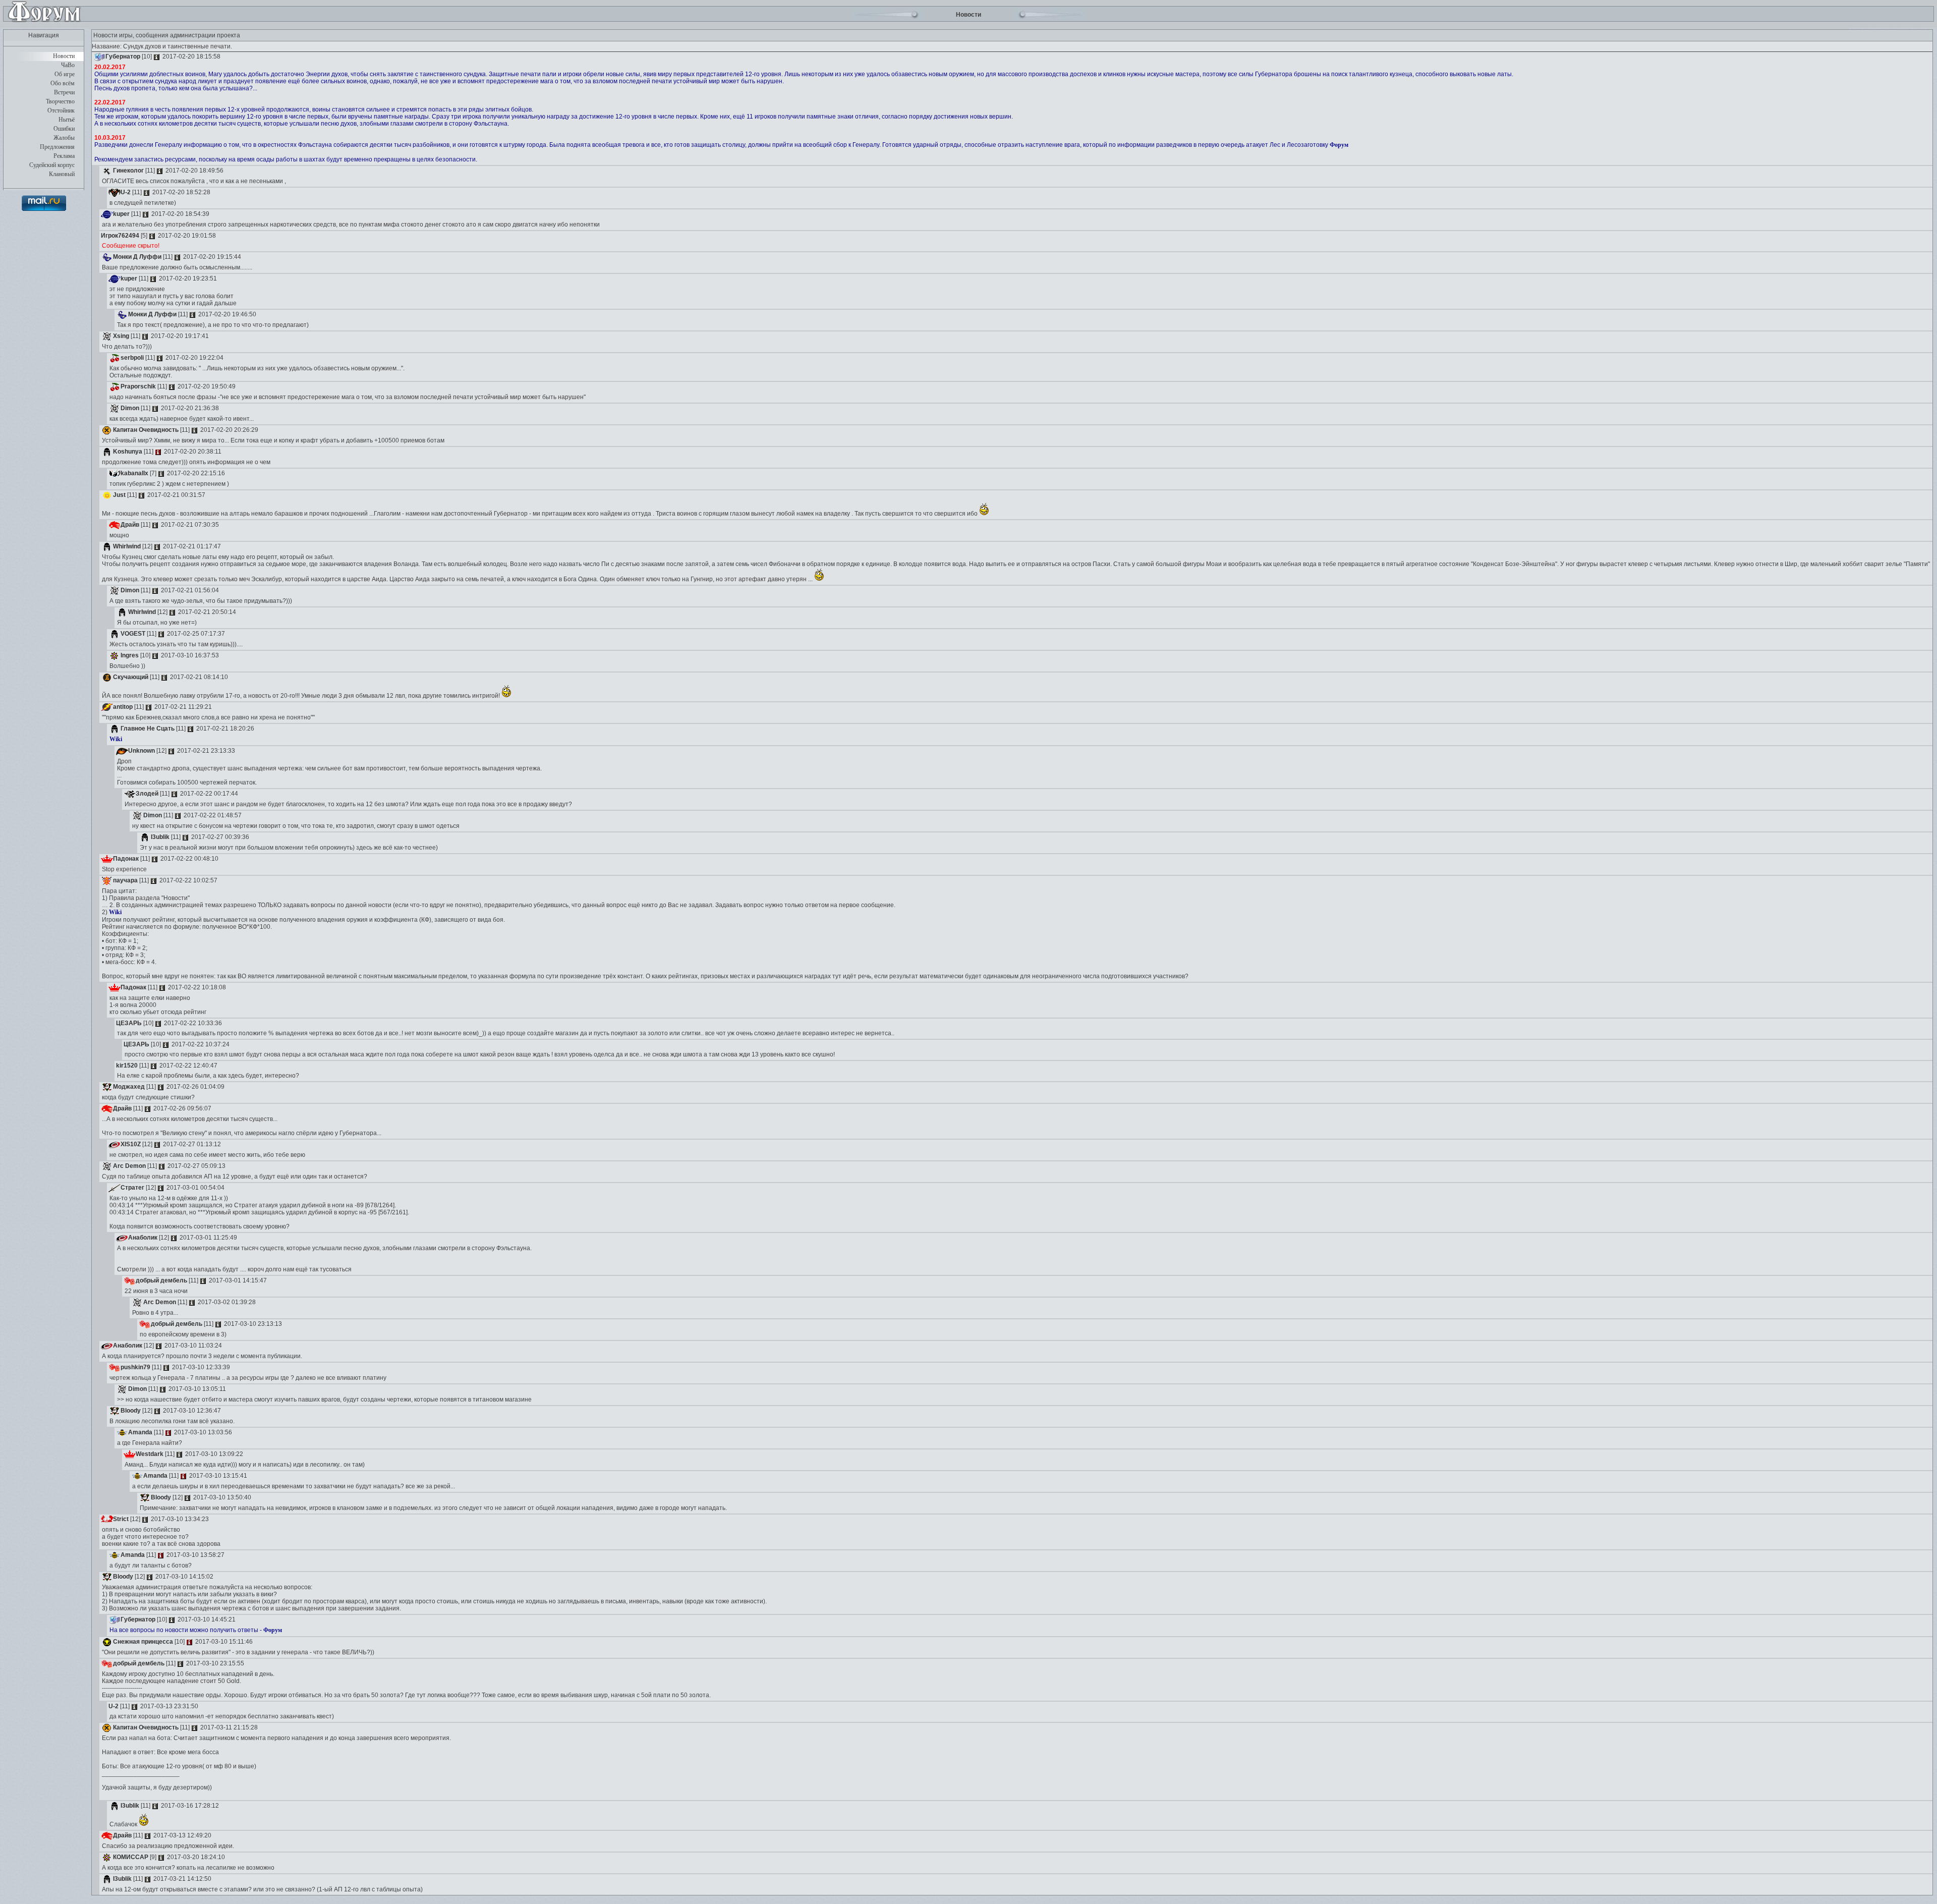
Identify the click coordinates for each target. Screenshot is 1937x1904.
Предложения (57, 147)
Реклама (64, 156)
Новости (64, 56)
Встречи (64, 92)
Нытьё (67, 120)
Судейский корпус (52, 165)
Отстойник (61, 110)
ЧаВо (68, 65)
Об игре (65, 74)
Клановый (62, 174)
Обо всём (63, 83)
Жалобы (64, 138)
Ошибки (64, 129)
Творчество (60, 101)
